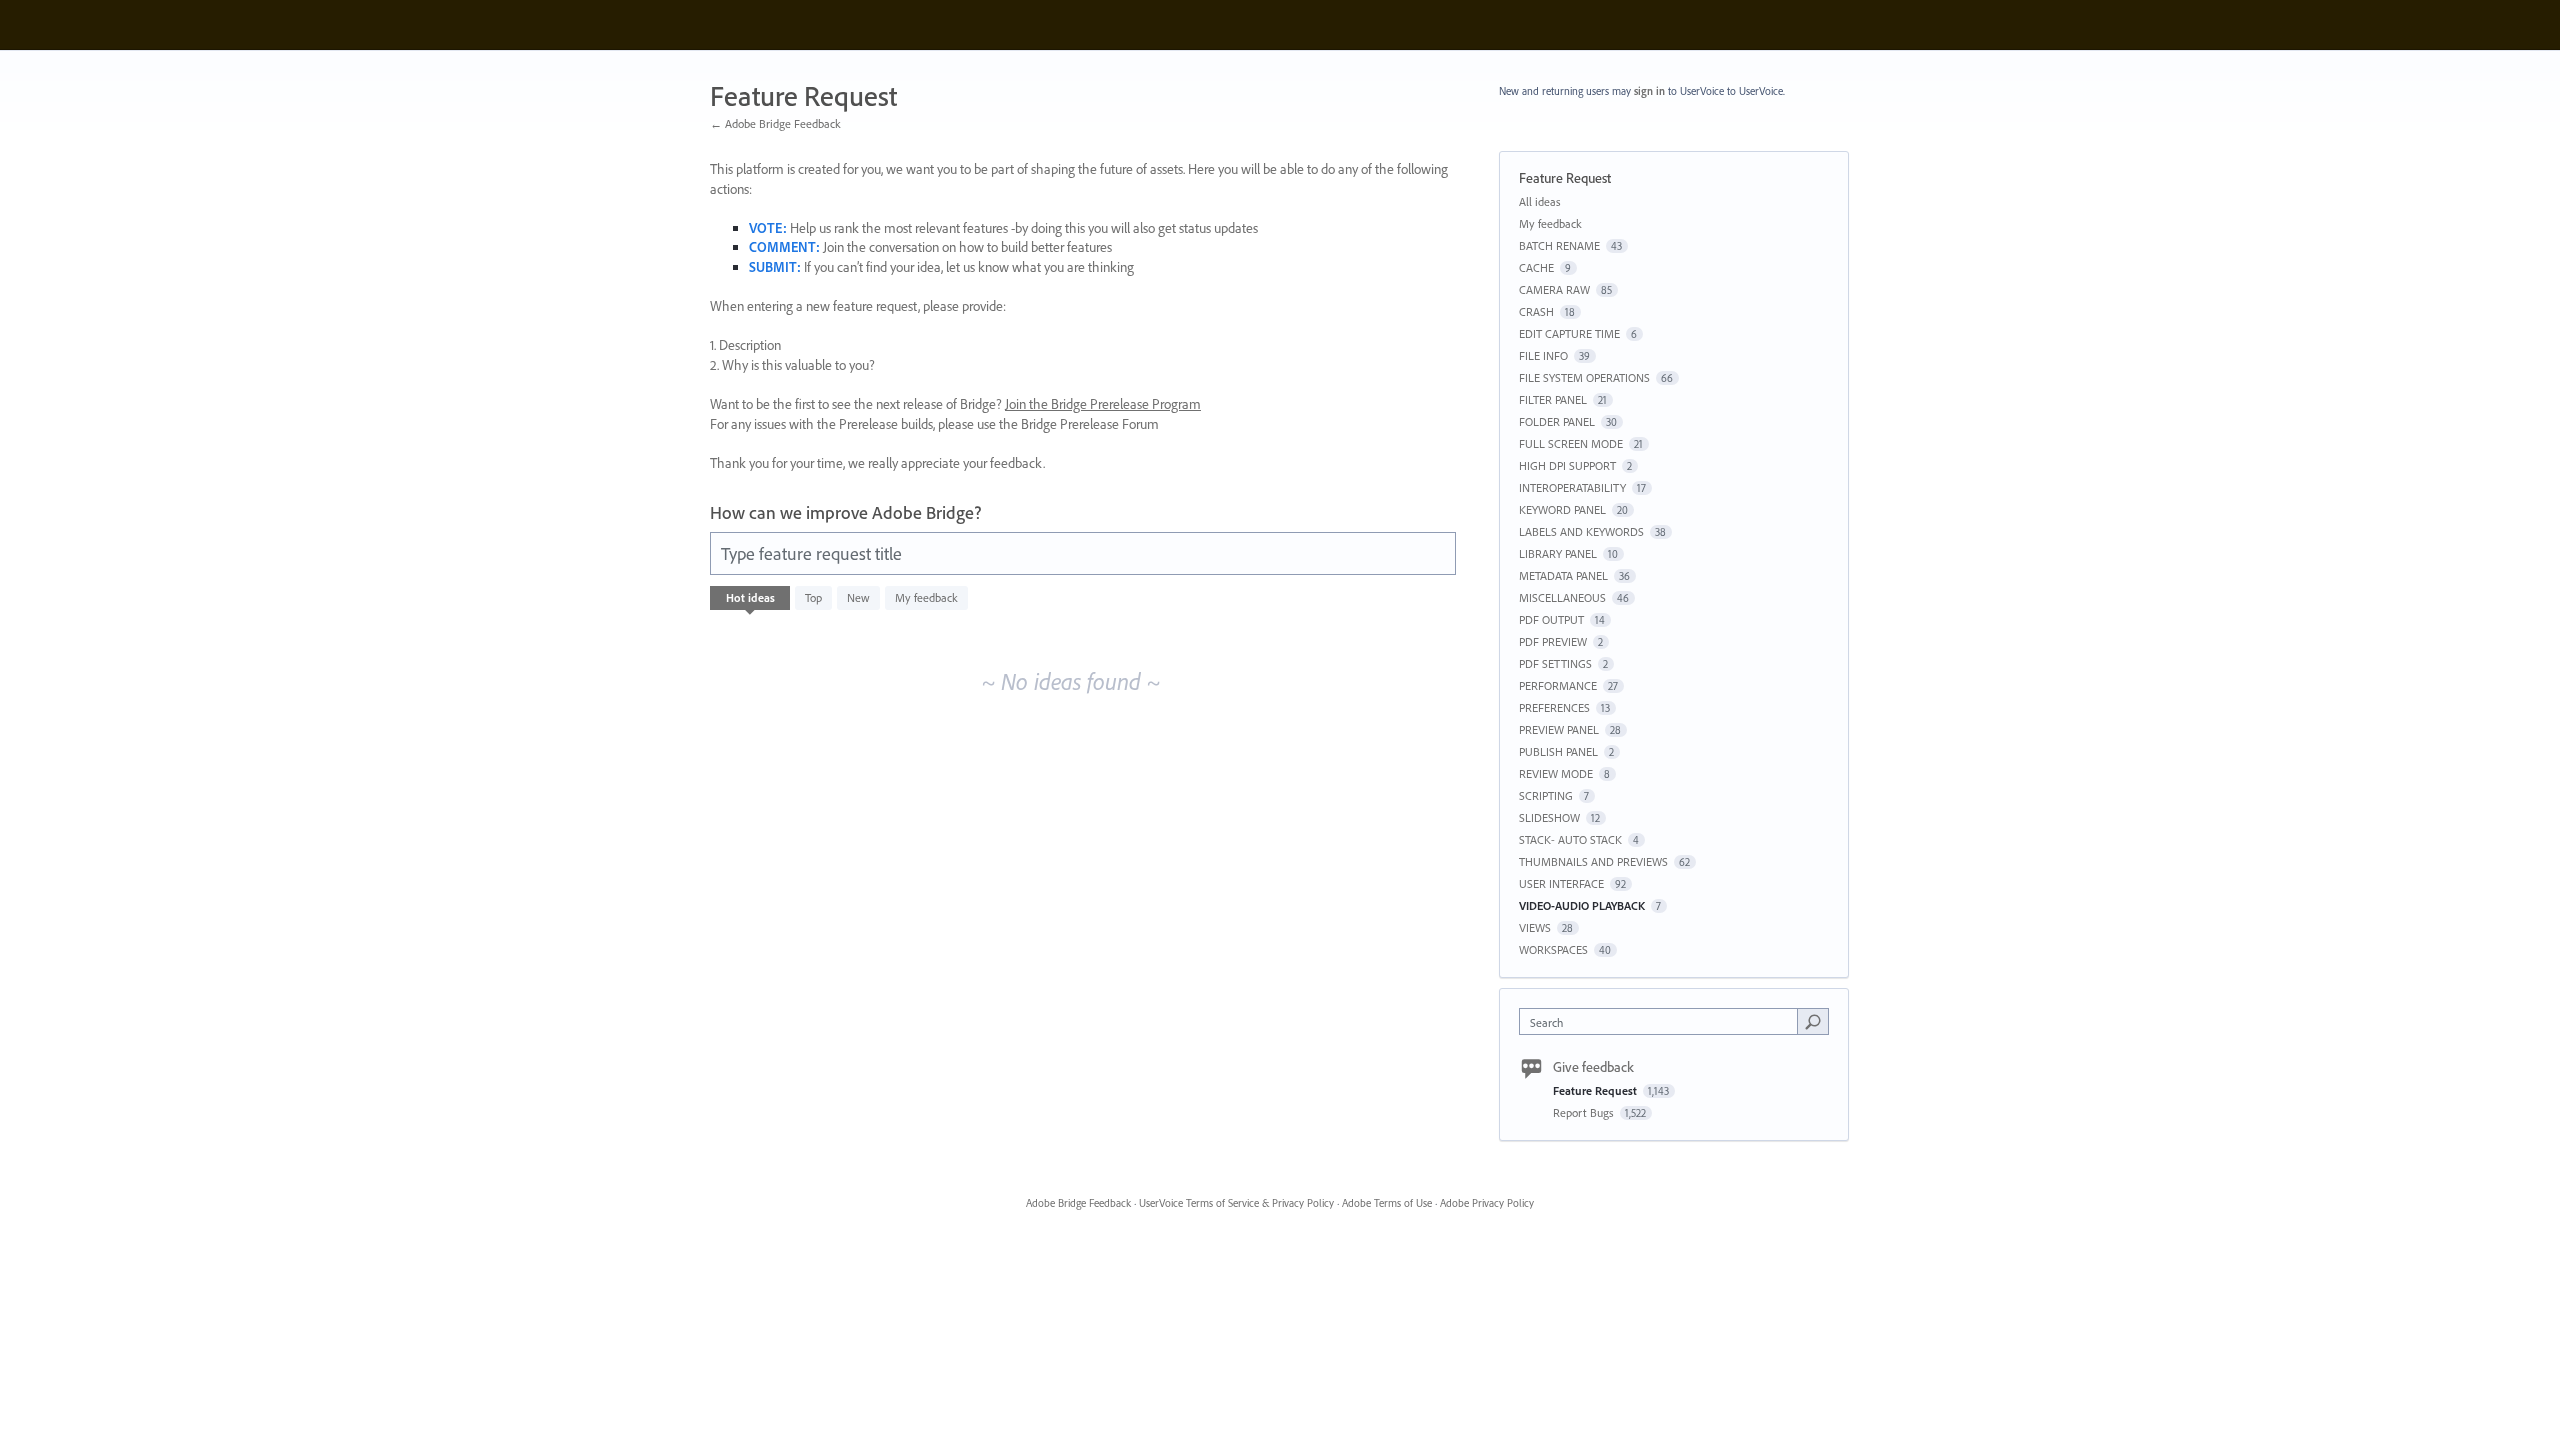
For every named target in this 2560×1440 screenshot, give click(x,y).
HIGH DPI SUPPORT (1567, 465)
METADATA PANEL (1563, 575)
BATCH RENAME (1559, 245)
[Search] (1813, 1021)
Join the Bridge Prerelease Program (1103, 404)
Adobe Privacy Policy (1487, 1203)
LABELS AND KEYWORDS (1581, 531)
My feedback (926, 597)
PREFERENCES (1554, 707)
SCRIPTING (1546, 795)
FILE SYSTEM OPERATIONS (1584, 377)
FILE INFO (1543, 355)
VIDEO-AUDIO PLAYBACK (1582, 905)
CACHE (1536, 267)
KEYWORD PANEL (1562, 509)
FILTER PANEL (1553, 399)
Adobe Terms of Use (1387, 1203)
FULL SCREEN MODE (1571, 443)
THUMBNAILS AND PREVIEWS (1593, 861)
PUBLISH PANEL (1558, 751)
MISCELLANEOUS (1562, 597)
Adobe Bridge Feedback (1078, 1203)
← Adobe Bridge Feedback (775, 123)
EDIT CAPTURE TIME (1569, 333)
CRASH (1536, 311)
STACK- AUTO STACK (1570, 839)
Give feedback (1593, 1067)
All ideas (1540, 201)
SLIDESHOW (1549, 817)
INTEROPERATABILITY (1572, 487)
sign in (1649, 91)
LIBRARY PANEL (1558, 553)
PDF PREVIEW (1553, 641)
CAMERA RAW (1554, 289)
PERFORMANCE (1558, 685)
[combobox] (1663, 1021)
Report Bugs (1585, 1112)
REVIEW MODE (1556, 773)
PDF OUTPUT (1551, 619)
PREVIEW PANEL (1559, 729)
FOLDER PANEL (1557, 421)
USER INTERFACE (1561, 883)
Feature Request (1596, 1090)
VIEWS (1535, 927)
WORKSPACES (1553, 949)
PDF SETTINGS (1555, 663)
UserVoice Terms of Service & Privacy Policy (1236, 1203)
